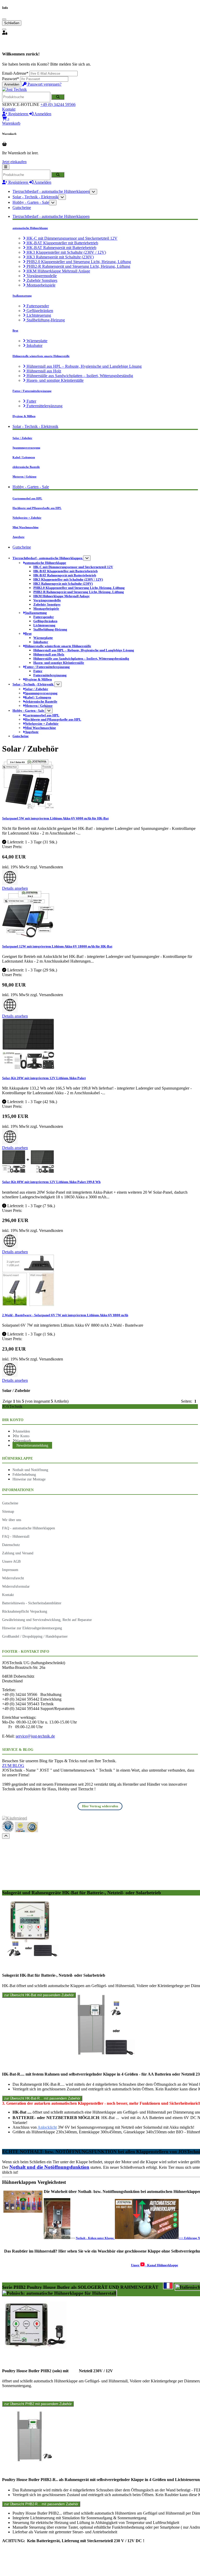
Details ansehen (15, 888)
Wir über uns (12, 1520)
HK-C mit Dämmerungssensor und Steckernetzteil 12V (71, 238)
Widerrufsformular (16, 1586)
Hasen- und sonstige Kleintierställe (55, 380)
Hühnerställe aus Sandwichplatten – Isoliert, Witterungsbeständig (79, 376)
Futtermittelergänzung (44, 406)
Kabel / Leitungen (24, 457)
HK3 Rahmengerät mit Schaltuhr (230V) (60, 257)
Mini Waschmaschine (26, 527)
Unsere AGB (11, 1561)
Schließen (12, 23)
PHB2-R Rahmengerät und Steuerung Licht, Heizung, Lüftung (78, 266)
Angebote (18, 537)
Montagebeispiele (40, 285)
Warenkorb (23, 1441)
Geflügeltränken (39, 311)
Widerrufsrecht (13, 1578)
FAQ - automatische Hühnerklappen (29, 1528)
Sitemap (8, 1511)
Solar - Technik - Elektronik (35, 197)
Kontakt (9, 109)
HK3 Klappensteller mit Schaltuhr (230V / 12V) (66, 252)
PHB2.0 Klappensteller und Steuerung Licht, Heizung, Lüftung (78, 262)
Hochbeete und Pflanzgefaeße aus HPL (37, 508)
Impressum (10, 1570)
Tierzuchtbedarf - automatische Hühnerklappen (51, 191)
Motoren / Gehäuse (24, 476)
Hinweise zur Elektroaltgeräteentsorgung (32, 1628)
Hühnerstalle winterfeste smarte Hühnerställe (41, 356)
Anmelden (12, 84)
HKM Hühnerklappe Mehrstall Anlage (58, 271)
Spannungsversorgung (26, 448)
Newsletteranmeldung (32, 1445)
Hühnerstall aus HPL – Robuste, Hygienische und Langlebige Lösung (84, 366)
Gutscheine (22, 208)
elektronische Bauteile (26, 467)
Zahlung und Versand (18, 1553)
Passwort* (11, 79)
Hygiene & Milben (24, 416)
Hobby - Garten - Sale (31, 202)
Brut (15, 330)
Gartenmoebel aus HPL (27, 498)
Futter (31, 401)
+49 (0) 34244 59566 (58, 104)
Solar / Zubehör (22, 438)
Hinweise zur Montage (29, 1479)
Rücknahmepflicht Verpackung (25, 1611)
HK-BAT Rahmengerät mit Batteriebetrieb (61, 248)
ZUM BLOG (13, 1766)
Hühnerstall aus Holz (43, 371)
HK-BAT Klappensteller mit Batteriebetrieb (62, 243)
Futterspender (37, 306)
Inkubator (34, 345)
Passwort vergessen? (44, 84)
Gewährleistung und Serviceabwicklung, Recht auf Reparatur (47, 1620)
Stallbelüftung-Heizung (45, 320)
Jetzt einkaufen (14, 162)
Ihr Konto (22, 1436)
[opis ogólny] (59, 2293)
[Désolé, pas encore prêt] (168, 2286)
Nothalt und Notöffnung (30, 1470)
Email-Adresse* (15, 73)
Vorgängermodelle (41, 276)
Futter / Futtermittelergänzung (32, 391)
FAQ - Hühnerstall (16, 1536)
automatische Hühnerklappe (30, 228)
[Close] (4, 19)
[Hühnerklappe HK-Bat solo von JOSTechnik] (30, 1956)
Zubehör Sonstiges (41, 280)
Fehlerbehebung (24, 1474)
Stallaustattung (22, 296)
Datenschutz (11, 1545)
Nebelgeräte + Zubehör (27, 518)
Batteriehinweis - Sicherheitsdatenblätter (32, 1603)
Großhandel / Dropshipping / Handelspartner (35, 1636)
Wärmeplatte (36, 341)
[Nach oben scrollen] (6, 1836)
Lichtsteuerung (38, 315)
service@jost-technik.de (35, 1736)
